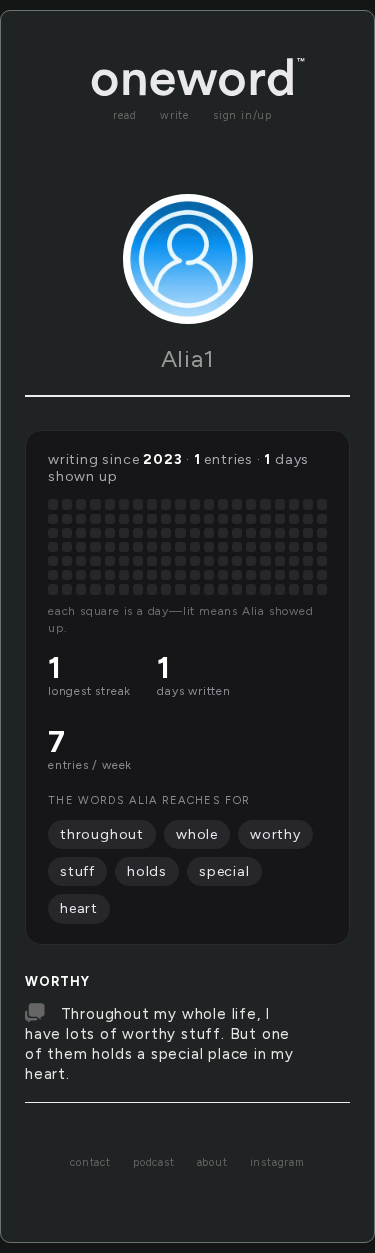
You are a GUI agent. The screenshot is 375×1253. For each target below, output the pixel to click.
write (175, 115)
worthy (57, 981)
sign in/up (242, 115)
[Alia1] (188, 259)
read (125, 115)
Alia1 (188, 358)
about (212, 1162)
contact (90, 1162)
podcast (154, 1162)
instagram (277, 1162)
